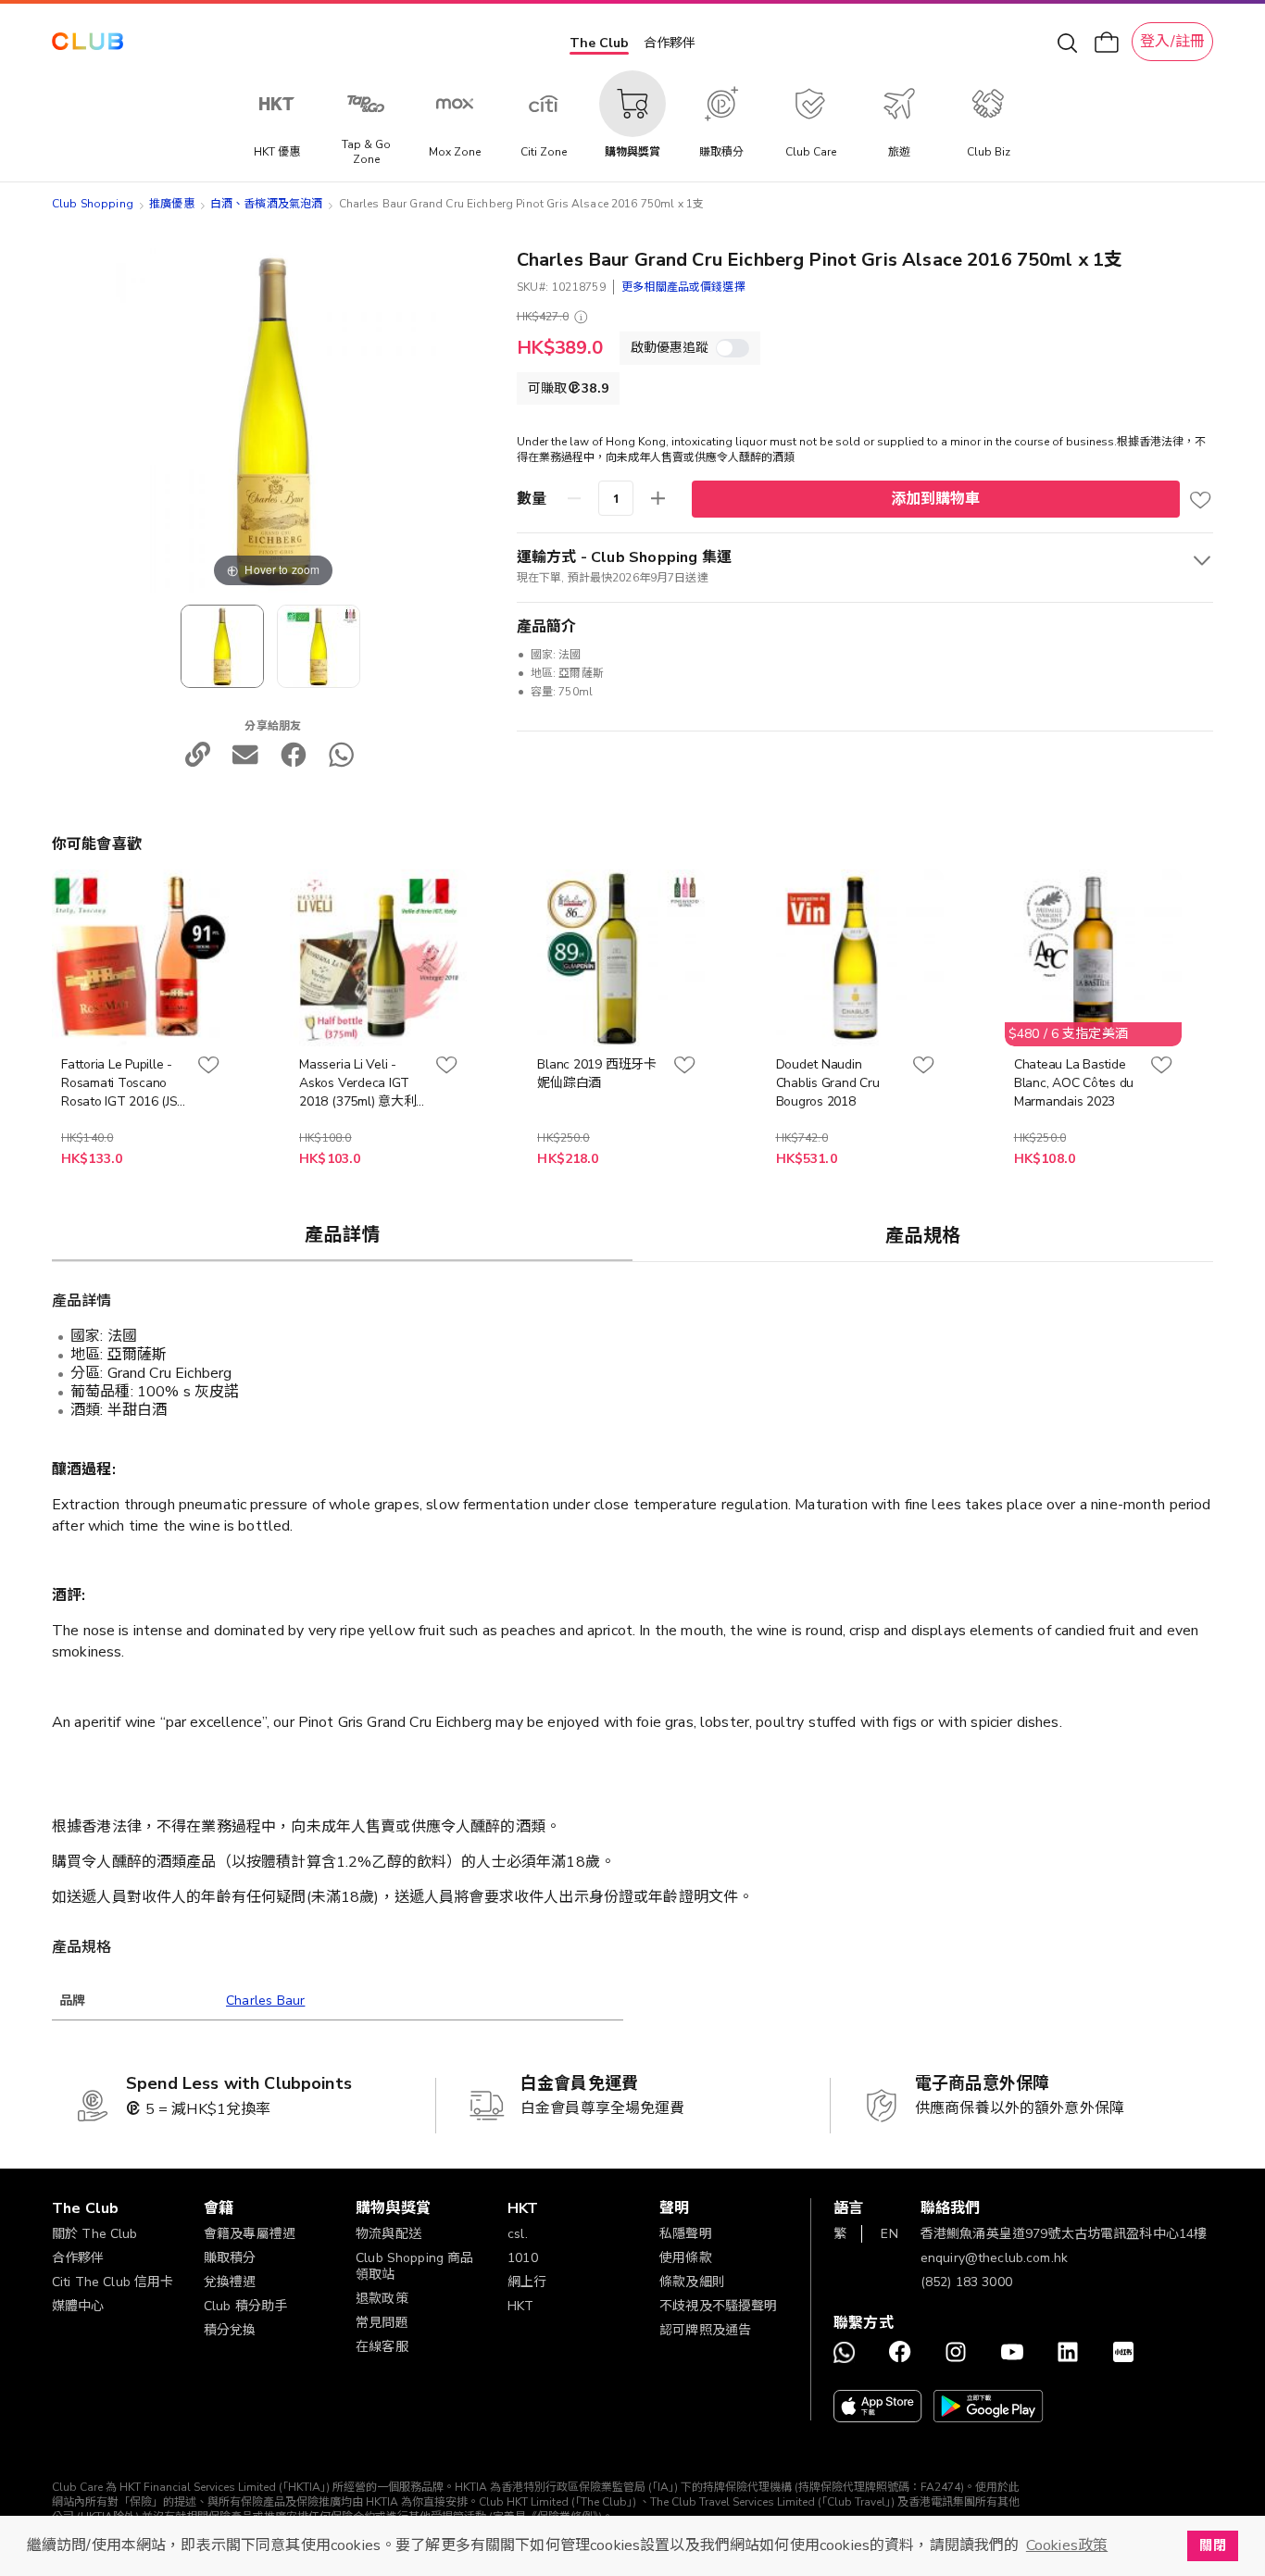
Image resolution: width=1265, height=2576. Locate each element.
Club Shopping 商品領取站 (414, 2266)
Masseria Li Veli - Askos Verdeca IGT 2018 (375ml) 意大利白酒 (357, 1083)
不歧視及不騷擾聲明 (718, 2306)
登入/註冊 (1172, 42)
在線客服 (382, 2347)
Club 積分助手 (245, 2306)
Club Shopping (93, 204)
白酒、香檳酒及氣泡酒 (267, 204)
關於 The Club (95, 2234)
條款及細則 (692, 2282)
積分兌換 (230, 2330)
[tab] (342, 1234)
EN (889, 2234)
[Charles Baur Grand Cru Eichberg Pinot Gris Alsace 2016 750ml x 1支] (319, 646)
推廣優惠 (172, 204)
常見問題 (382, 2323)
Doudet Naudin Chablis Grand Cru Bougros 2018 (828, 1083)
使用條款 (686, 2258)
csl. (518, 2234)
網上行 (527, 2282)
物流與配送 (388, 2234)
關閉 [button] (1212, 2545)
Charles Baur (265, 2001)
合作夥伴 (670, 43)
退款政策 (382, 2299)
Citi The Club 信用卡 (113, 2282)
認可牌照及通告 (705, 2330)
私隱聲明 (686, 2234)
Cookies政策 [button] (1067, 2545)
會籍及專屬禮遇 (250, 2234)
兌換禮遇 (230, 2282)
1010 (523, 2258)
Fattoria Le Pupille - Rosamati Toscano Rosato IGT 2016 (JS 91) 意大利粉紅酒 (119, 1083)
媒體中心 (78, 2306)
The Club (599, 43)
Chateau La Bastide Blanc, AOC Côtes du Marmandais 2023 (1074, 1083)
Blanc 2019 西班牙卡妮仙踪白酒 (596, 1074)
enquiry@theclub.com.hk (994, 2258)
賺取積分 (230, 2258)
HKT (520, 2306)
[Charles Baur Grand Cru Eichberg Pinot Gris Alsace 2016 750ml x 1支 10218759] (222, 646)
